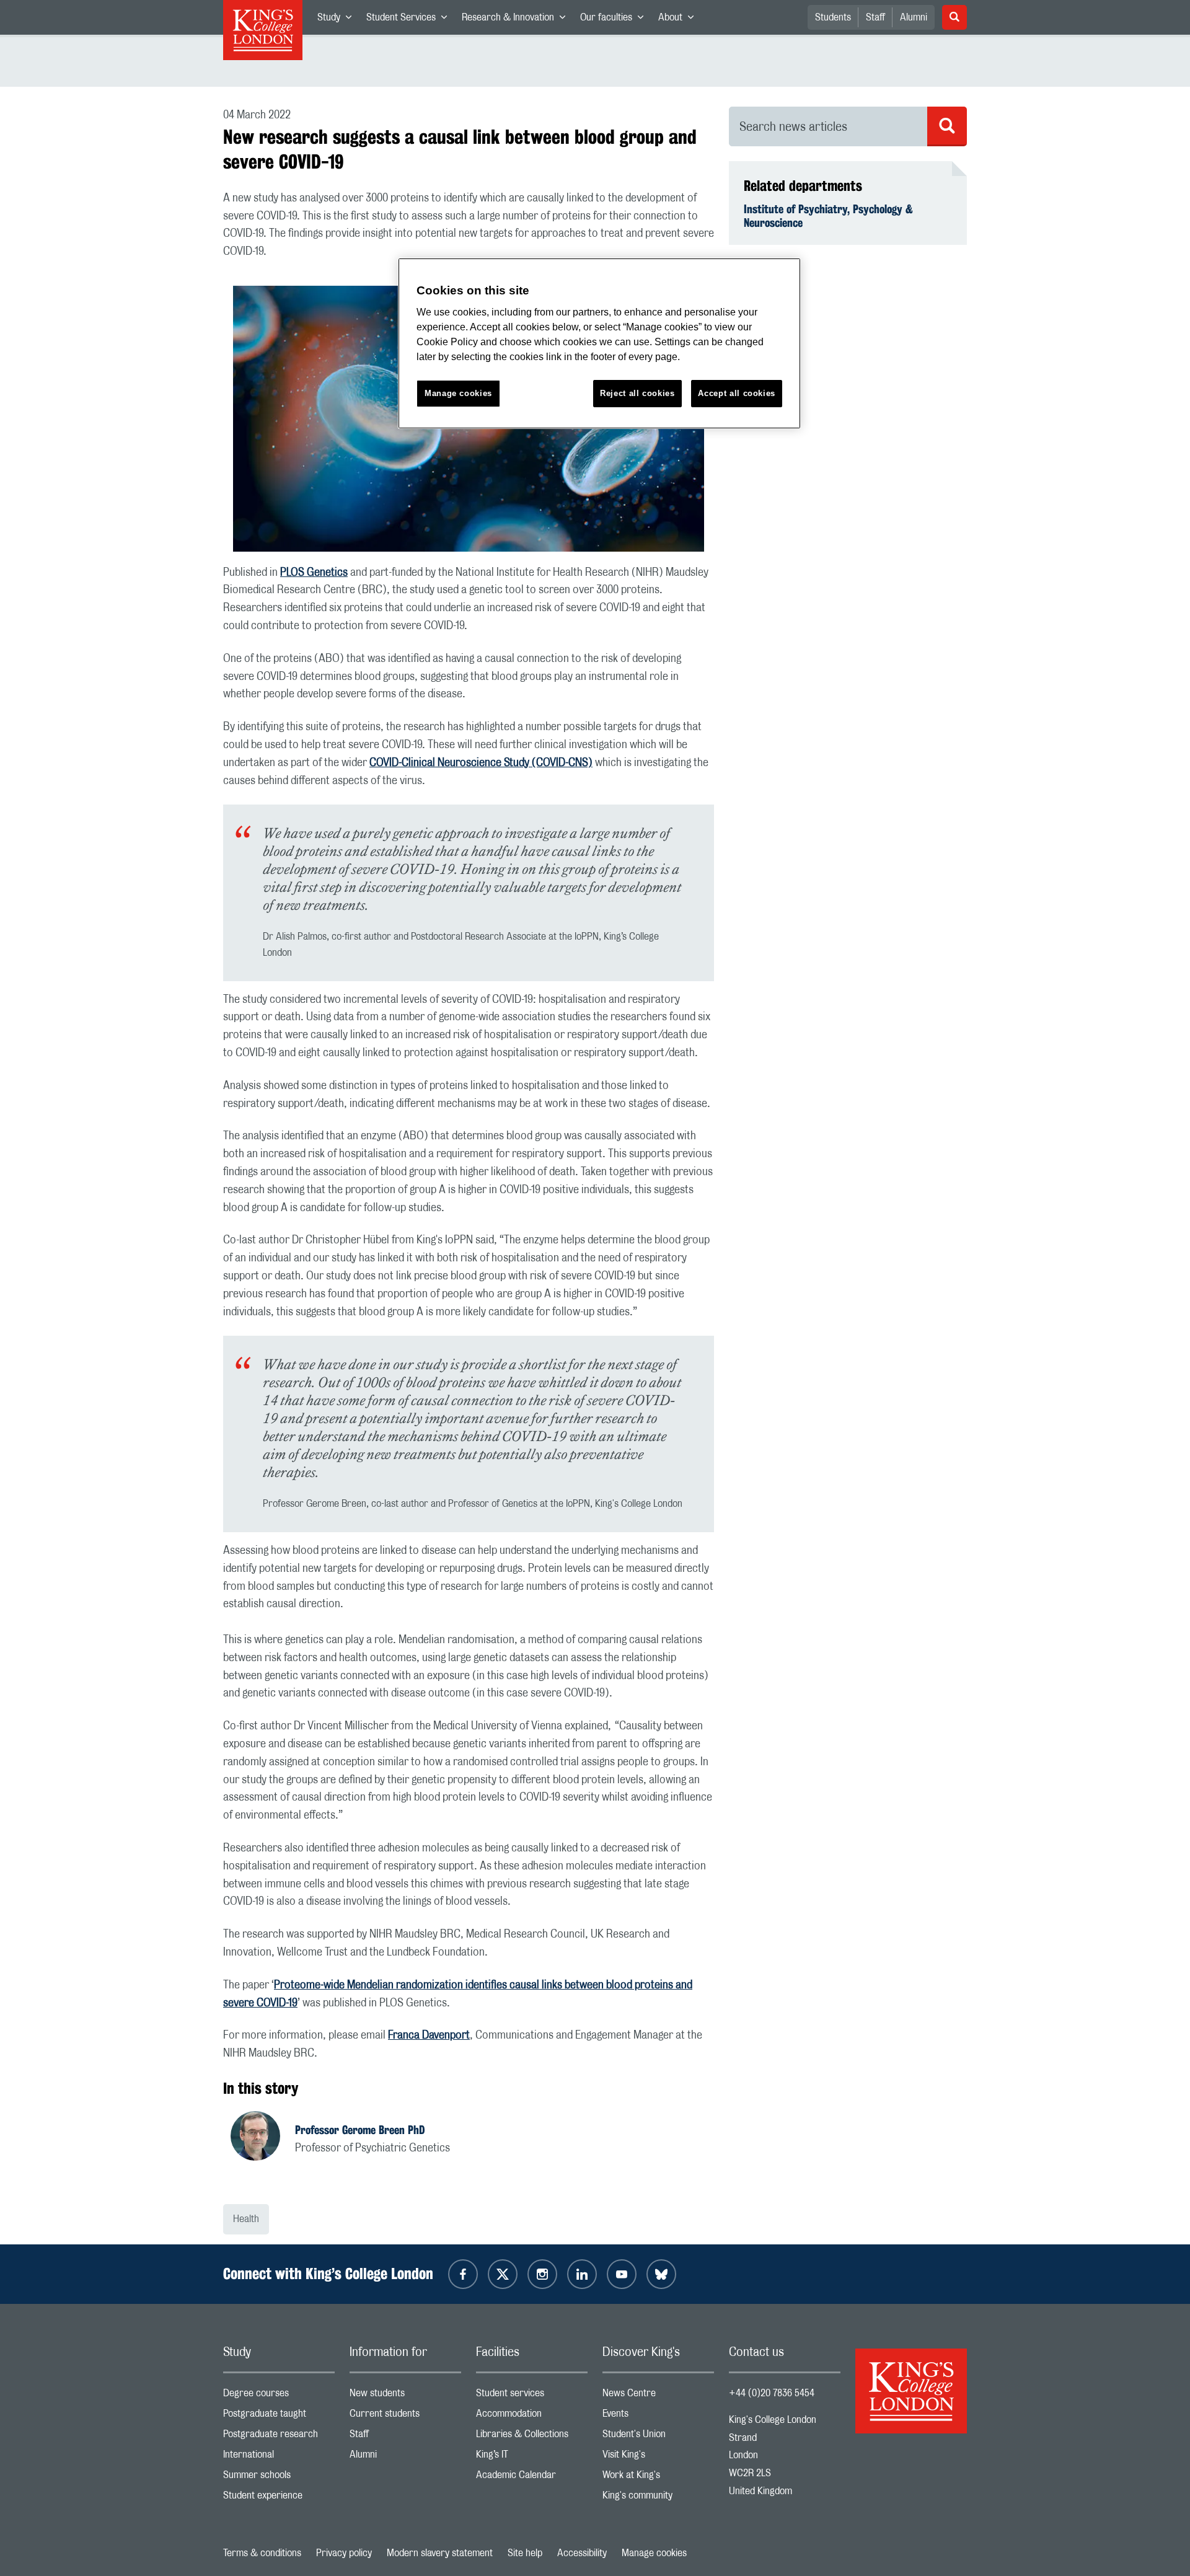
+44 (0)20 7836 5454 (772, 2393)
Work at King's (658, 2478)
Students (833, 17)
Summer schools (279, 2478)
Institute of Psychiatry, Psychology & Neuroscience (828, 216)
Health (246, 2219)
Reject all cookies (637, 393)
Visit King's (658, 2457)
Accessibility (582, 2553)
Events (658, 2416)
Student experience (279, 2498)
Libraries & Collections (532, 2437)
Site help (525, 2553)
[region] (599, 344)
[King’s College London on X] (503, 2274)
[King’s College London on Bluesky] (661, 2274)
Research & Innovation (517, 20)
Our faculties (615, 20)
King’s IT (532, 2457)
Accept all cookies (737, 393)
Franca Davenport (429, 2036)
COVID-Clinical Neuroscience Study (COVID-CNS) (481, 763)
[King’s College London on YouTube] (622, 2274)
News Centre (658, 2396)
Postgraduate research (279, 2437)
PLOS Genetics (314, 573)
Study (338, 20)
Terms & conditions (262, 2553)
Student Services (410, 20)
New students (405, 2396)
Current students (405, 2416)
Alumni (914, 17)
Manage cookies (654, 2553)
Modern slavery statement (440, 2553)
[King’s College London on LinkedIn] (582, 2274)
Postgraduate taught (279, 2416)
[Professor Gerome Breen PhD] (263, 2138)
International (279, 2457)
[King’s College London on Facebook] (463, 2274)
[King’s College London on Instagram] (542, 2274)
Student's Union (658, 2437)
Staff (875, 17)
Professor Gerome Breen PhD (360, 2130)
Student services (532, 2396)
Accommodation (532, 2416)
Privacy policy (344, 2553)
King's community (658, 2498)
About (680, 20)
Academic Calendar (532, 2478)
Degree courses (279, 2396)
